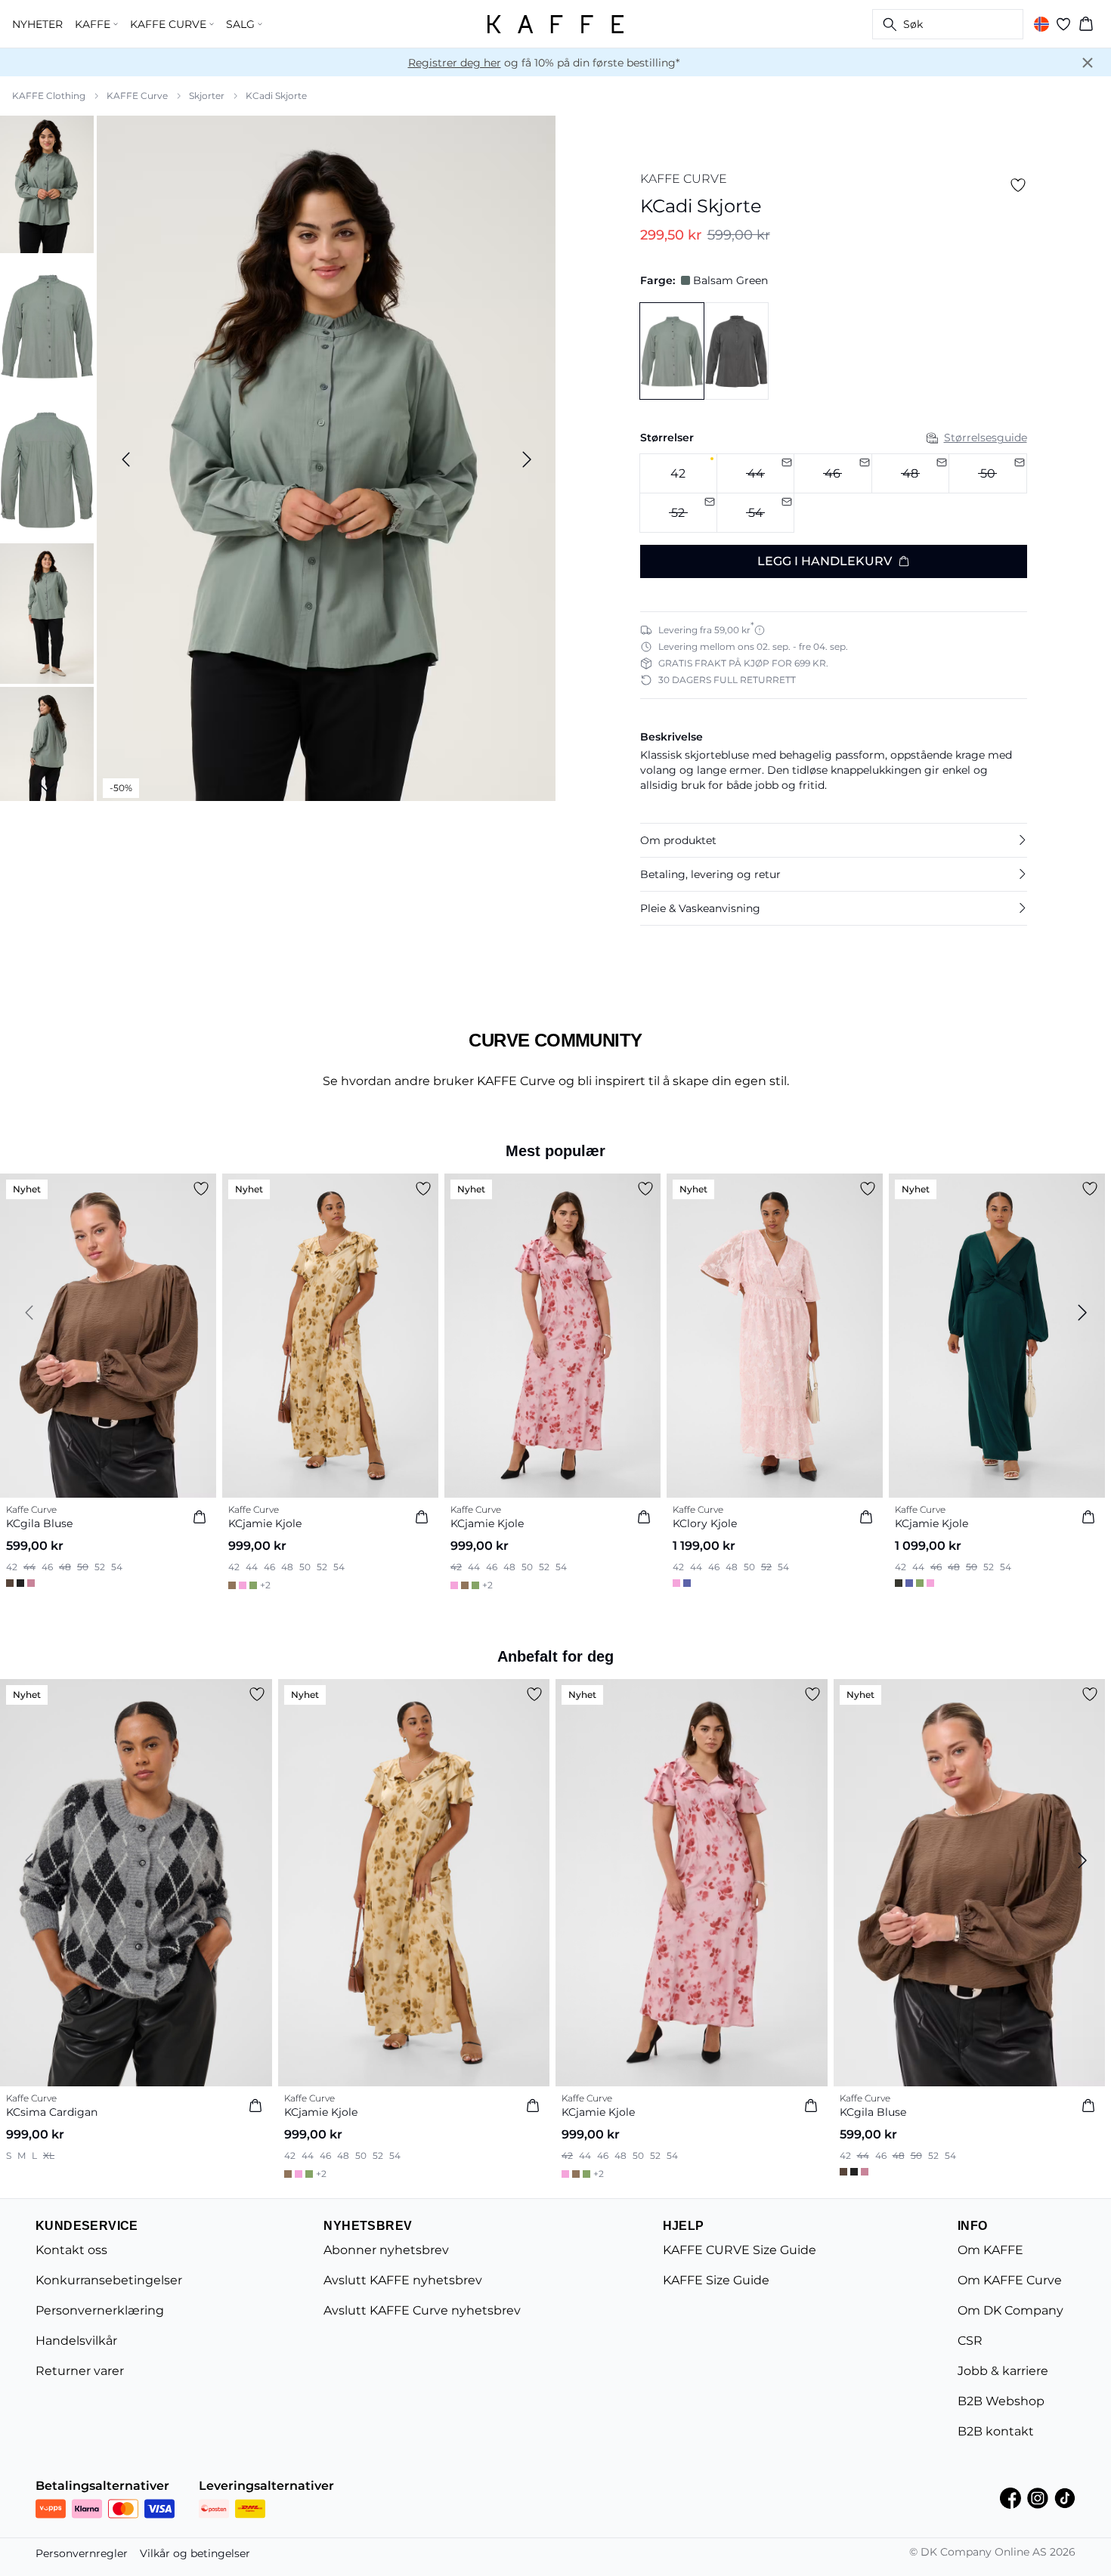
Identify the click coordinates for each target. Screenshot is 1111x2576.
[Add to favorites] (1018, 185)
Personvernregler (82, 2553)
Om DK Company (1010, 2310)
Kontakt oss (71, 2250)
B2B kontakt (996, 2431)
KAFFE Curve (137, 96)
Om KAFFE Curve (1010, 2280)
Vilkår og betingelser (195, 2553)
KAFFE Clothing (49, 96)
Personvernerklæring (100, 2310)
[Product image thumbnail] (47, 183)
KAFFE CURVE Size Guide (740, 2250)
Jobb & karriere (1003, 2371)
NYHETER (37, 24)
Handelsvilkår (76, 2341)
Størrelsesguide (986, 438)
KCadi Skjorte (276, 96)
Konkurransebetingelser (109, 2280)
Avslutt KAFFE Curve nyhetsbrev (422, 2310)
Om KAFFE (990, 2250)
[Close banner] (1088, 63)
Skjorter (207, 96)
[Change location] (1041, 24)
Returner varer (80, 2371)
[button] (834, 840)
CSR (970, 2341)
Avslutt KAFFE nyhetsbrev (403, 2280)
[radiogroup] (834, 493)
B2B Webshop (1001, 2401)
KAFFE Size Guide (716, 2280)
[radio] (678, 473)
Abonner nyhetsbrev (386, 2250)
